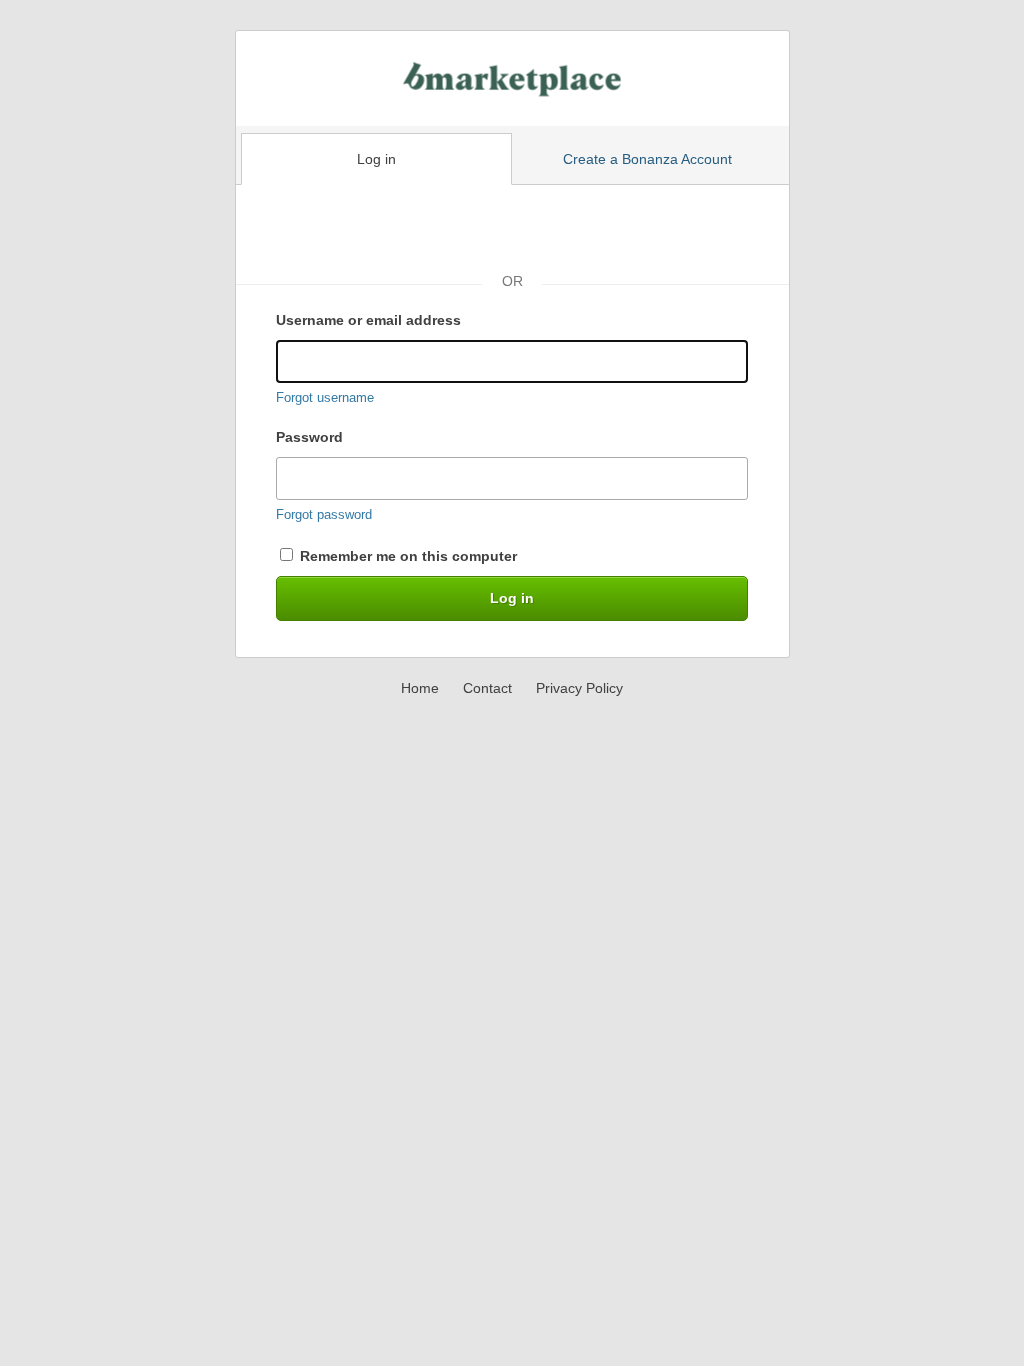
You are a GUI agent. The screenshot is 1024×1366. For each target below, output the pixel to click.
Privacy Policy (579, 688)
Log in (376, 159)
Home (420, 688)
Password (309, 437)
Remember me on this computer (406, 556)
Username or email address (368, 320)
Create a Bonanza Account (647, 159)
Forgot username (325, 397)
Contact (487, 688)
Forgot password (324, 514)
